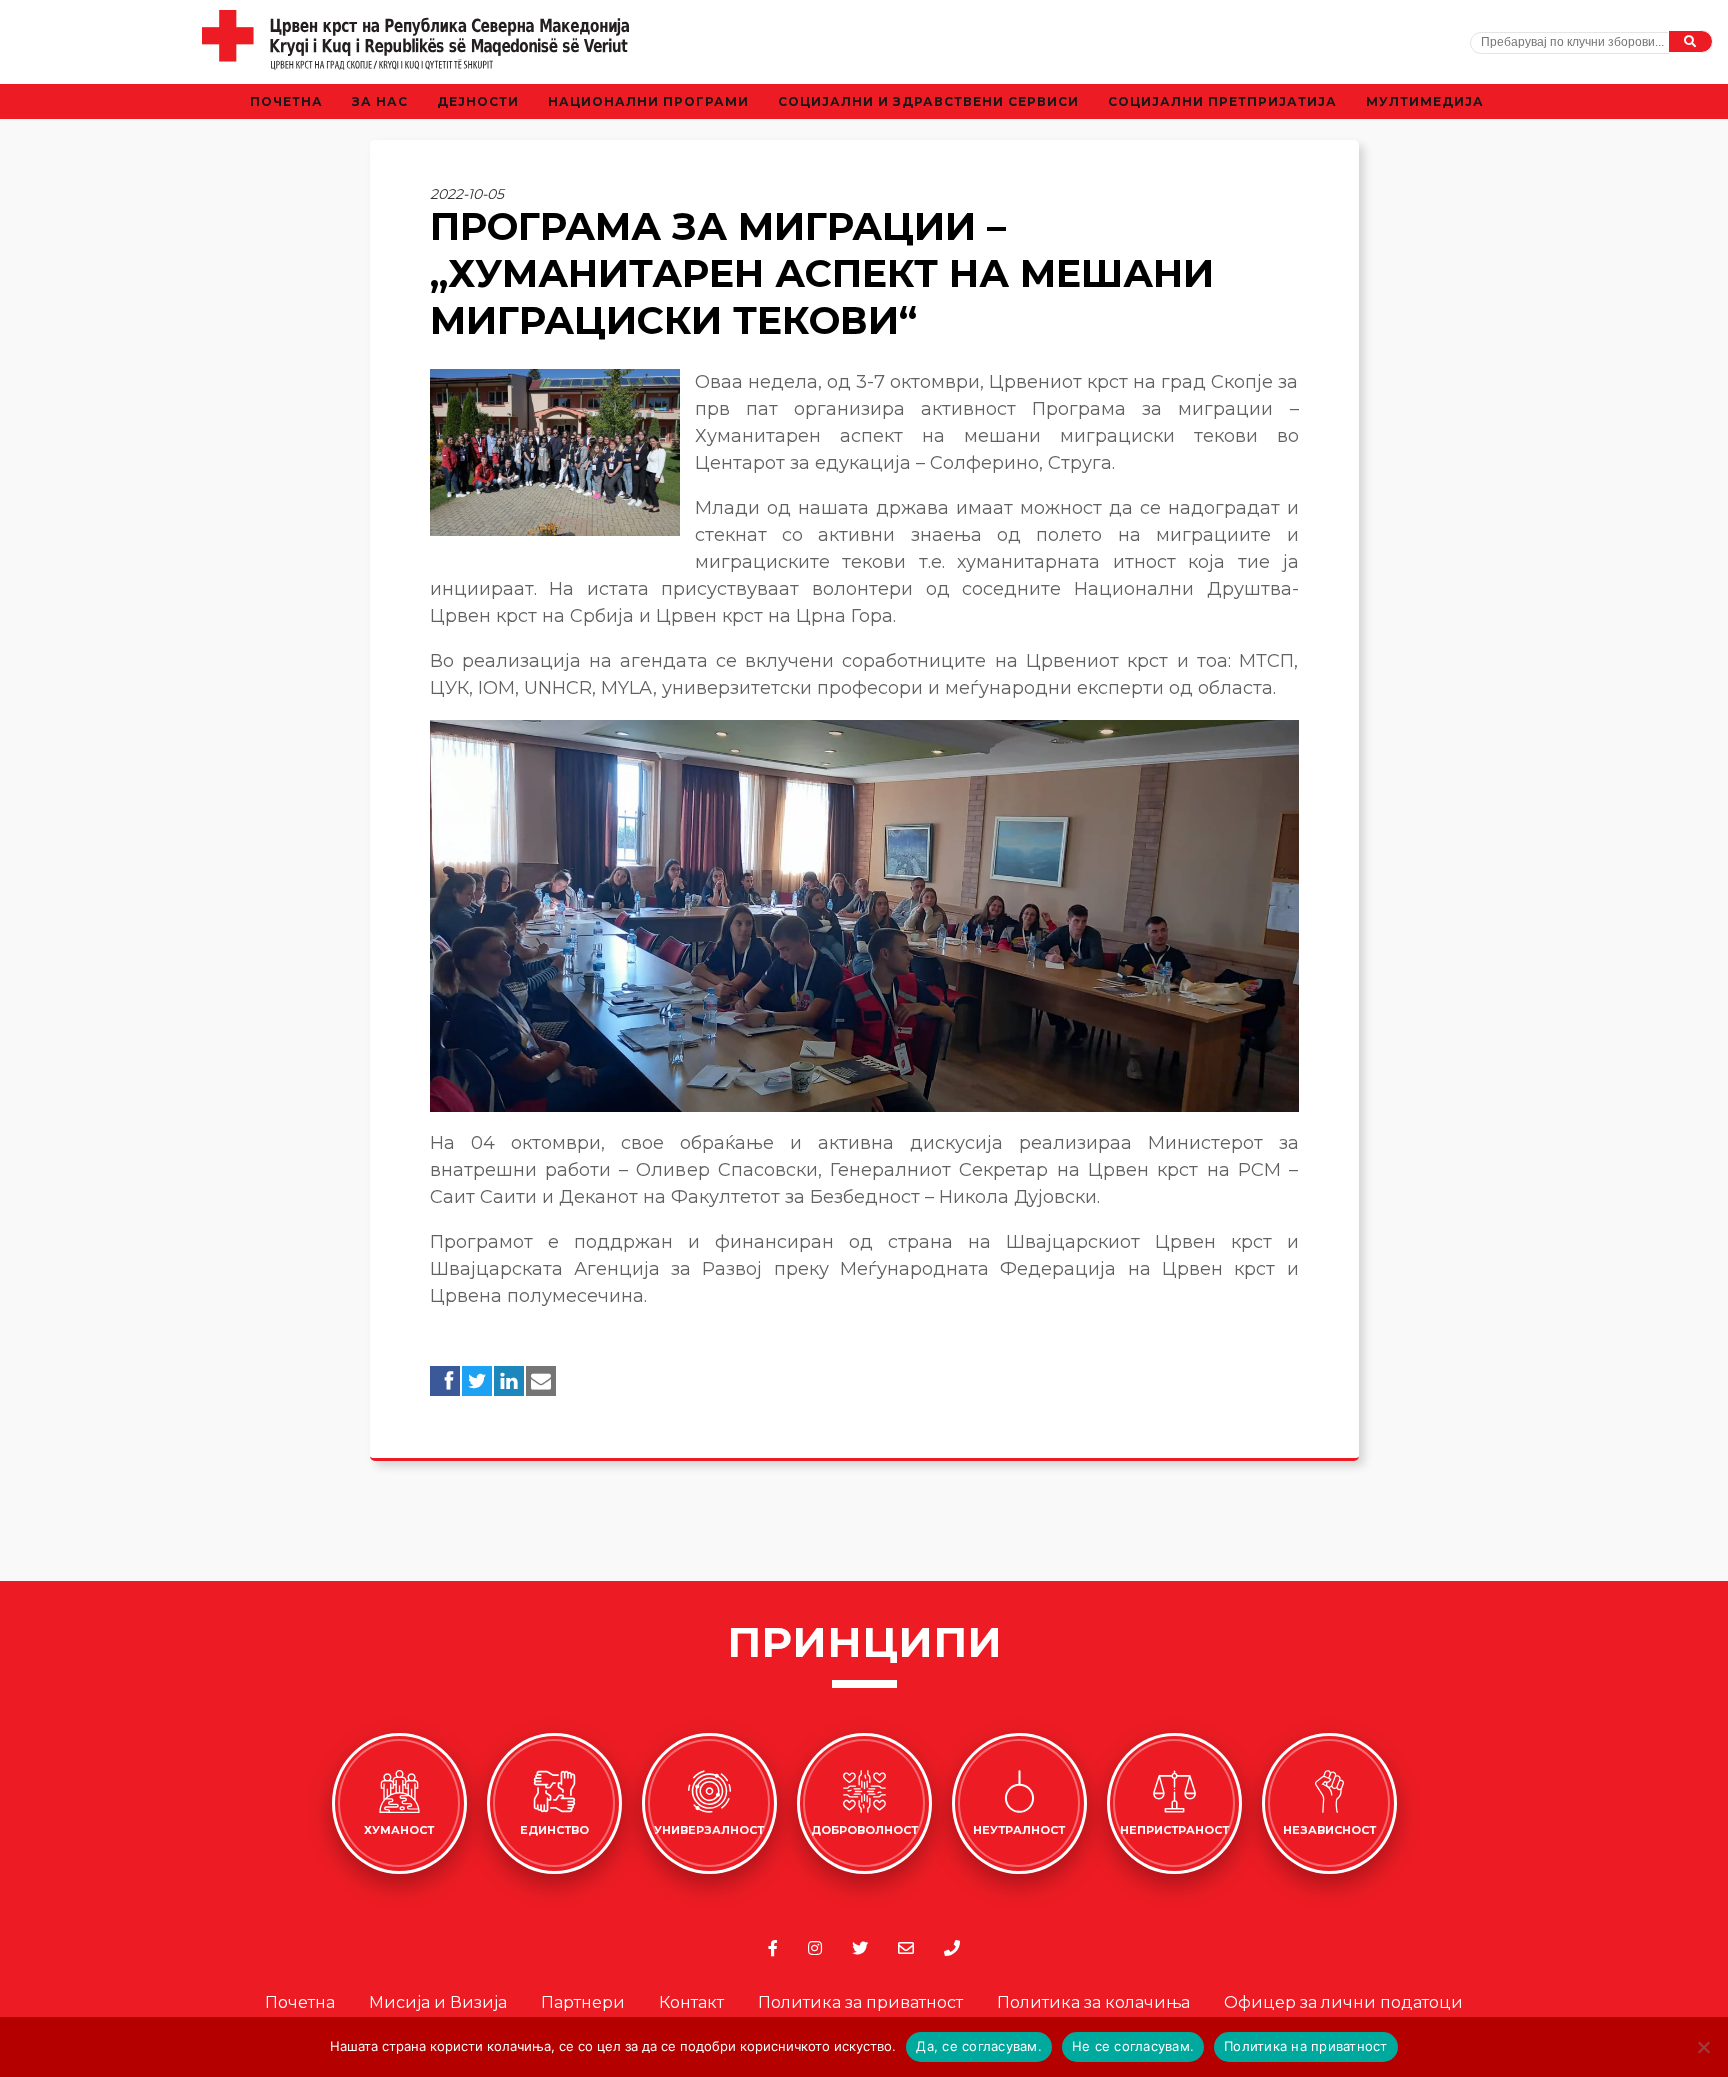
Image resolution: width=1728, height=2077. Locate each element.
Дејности (478, 101)
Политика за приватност (860, 2002)
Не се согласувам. (1133, 2046)
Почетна (286, 101)
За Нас (380, 101)
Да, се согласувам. (979, 2046)
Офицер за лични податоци (1343, 2002)
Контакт (691, 2002)
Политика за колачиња (1093, 2002)
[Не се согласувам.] (1703, 2047)
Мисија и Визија (438, 2002)
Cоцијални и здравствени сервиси (928, 101)
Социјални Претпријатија (1222, 101)
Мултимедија (1425, 101)
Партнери (583, 2002)
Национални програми (648, 101)
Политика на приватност (1306, 2046)
